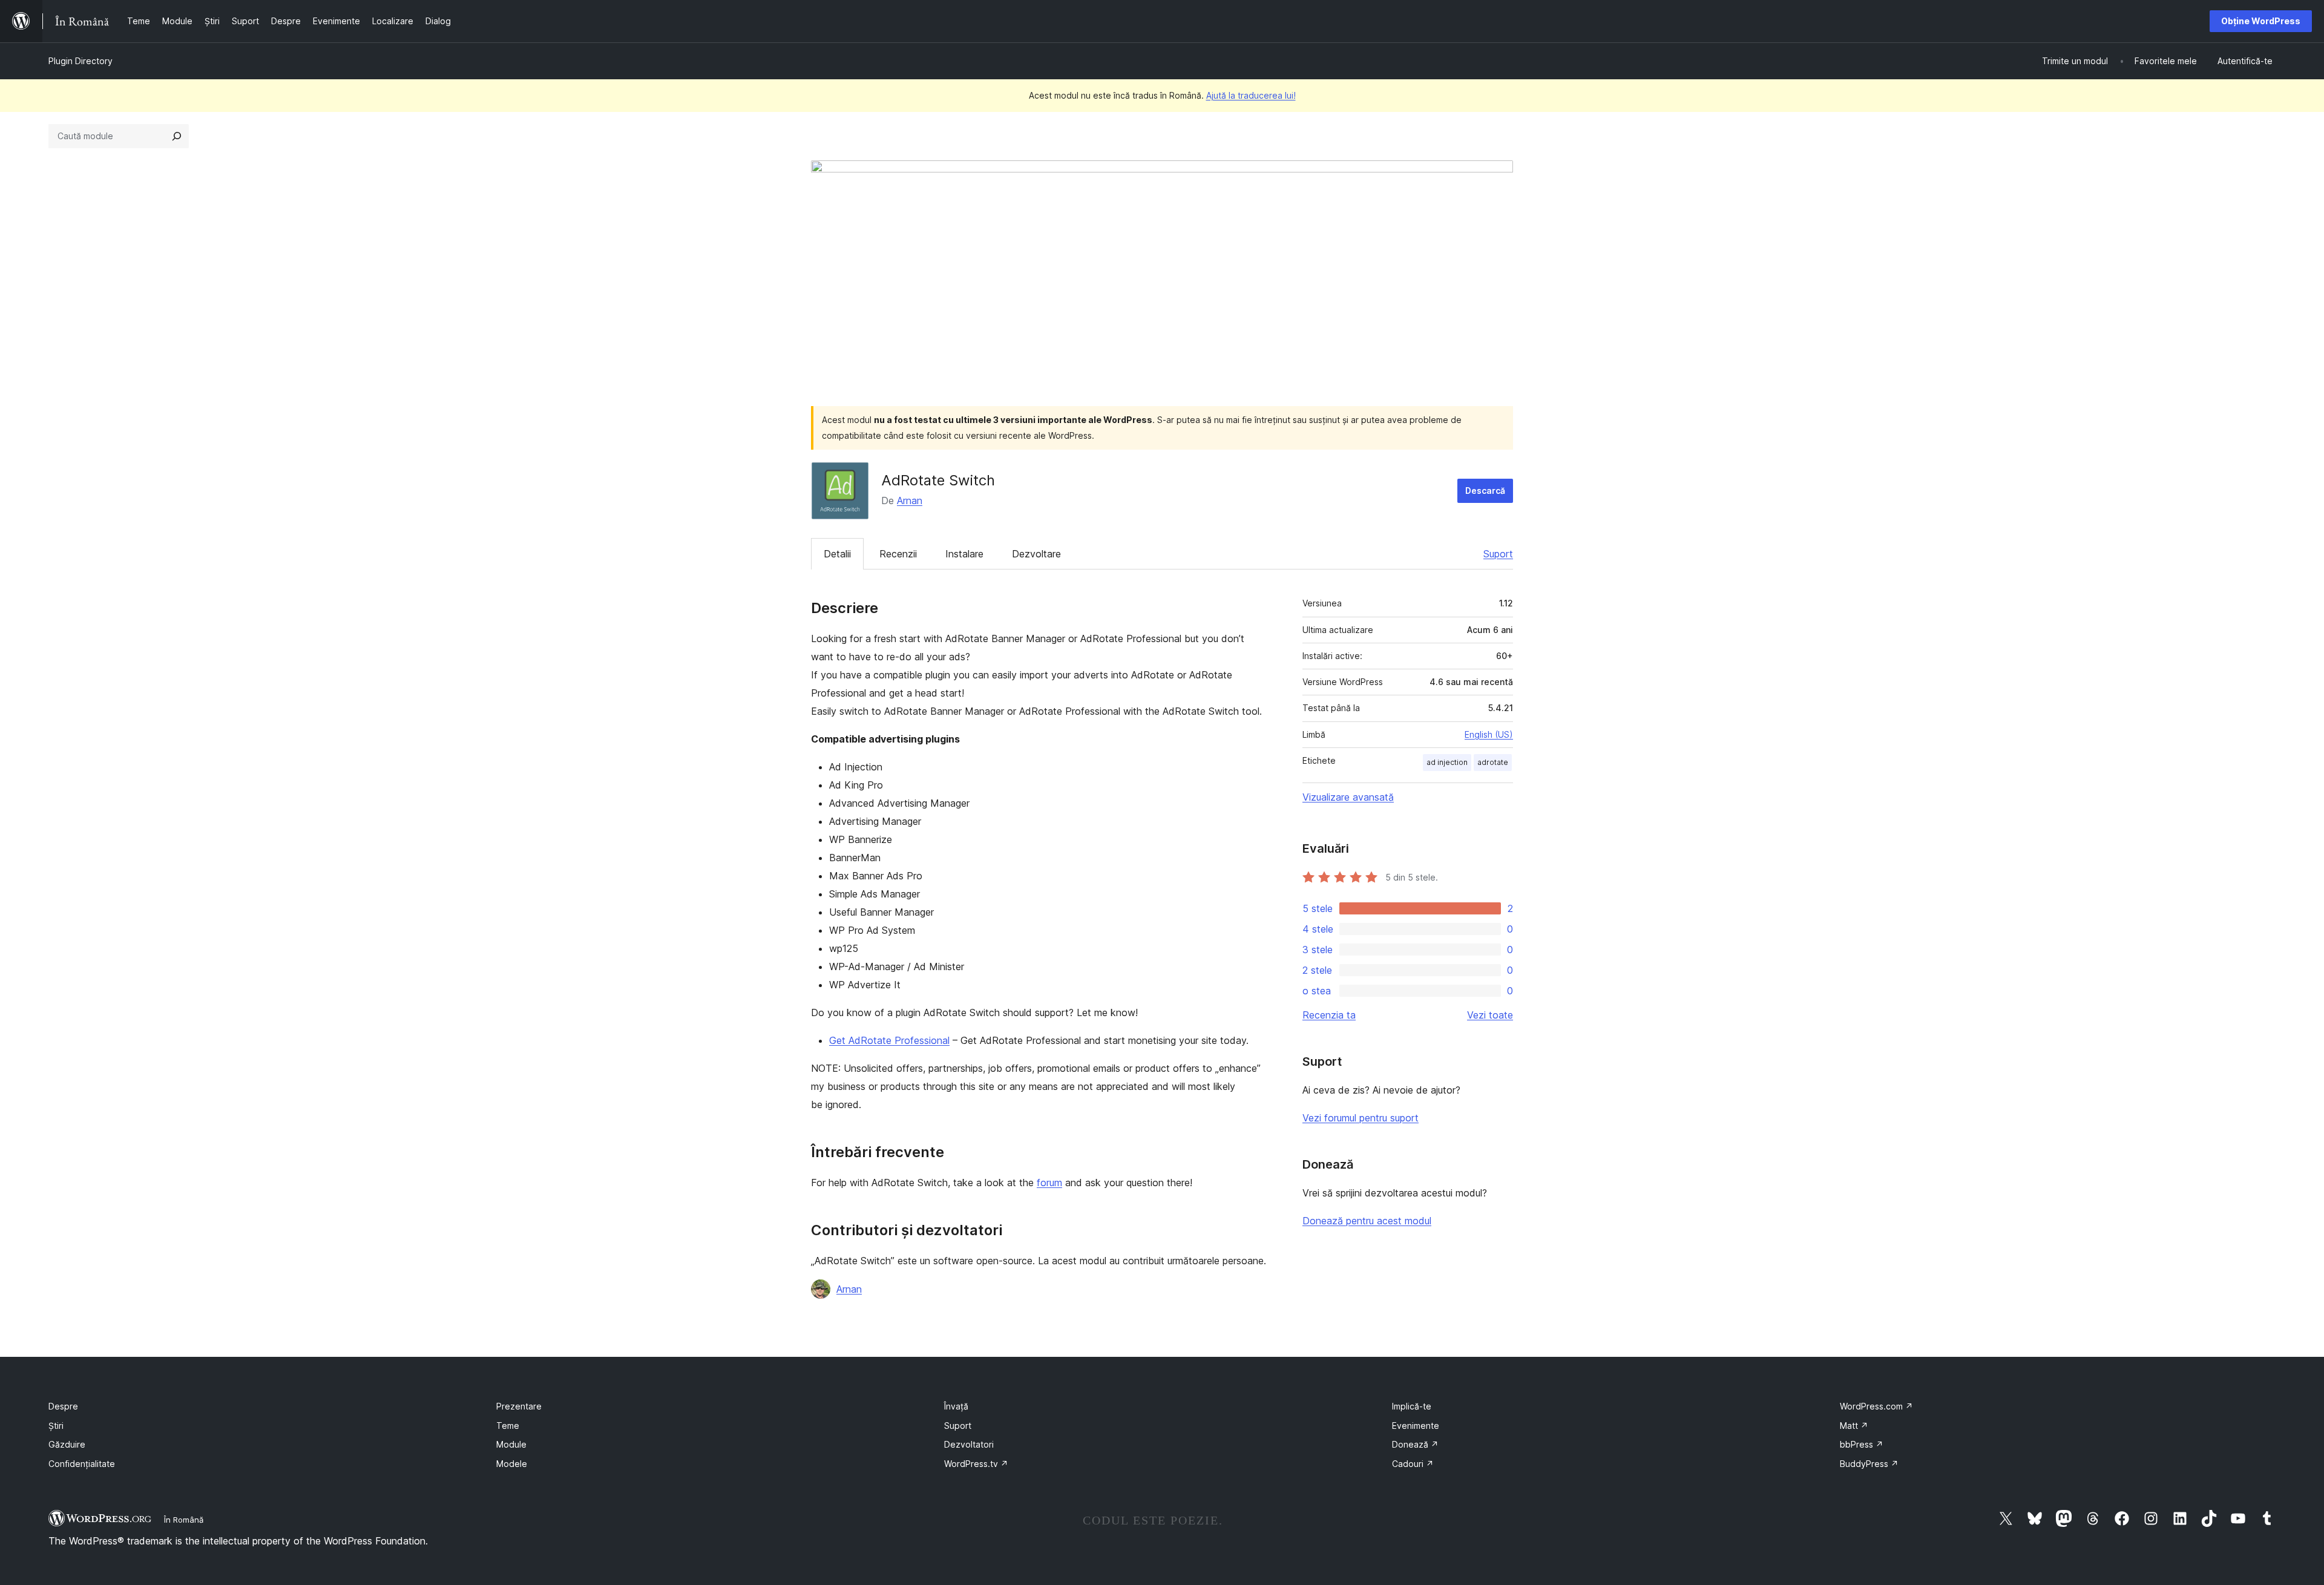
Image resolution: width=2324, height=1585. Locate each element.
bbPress (1862, 1444)
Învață (956, 1406)
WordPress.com (1876, 1406)
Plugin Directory (80, 61)
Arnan (910, 500)
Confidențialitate (82, 1464)
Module (511, 1444)
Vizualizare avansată (1348, 797)
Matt (1854, 1426)
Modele (512, 1464)
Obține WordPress (2261, 21)
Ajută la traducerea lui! (1251, 95)
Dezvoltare (1036, 554)
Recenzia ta (1329, 1015)
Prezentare (519, 1406)
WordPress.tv (976, 1464)
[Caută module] (177, 136)
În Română (184, 1520)
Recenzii (898, 554)
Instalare (964, 554)
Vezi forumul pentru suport (1361, 1118)
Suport (1498, 554)
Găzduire (67, 1444)
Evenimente (1416, 1426)
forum (1049, 1183)
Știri (56, 1426)
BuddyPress (1869, 1464)
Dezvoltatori (969, 1444)
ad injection (1447, 762)
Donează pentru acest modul (1367, 1221)
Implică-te (1412, 1406)
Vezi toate (1490, 1015)
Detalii (837, 554)
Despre (63, 1406)
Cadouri (1413, 1464)
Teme (508, 1426)
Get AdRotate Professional (889, 1040)
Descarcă (1485, 491)
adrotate (1493, 762)
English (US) (1489, 734)
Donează (1415, 1444)
